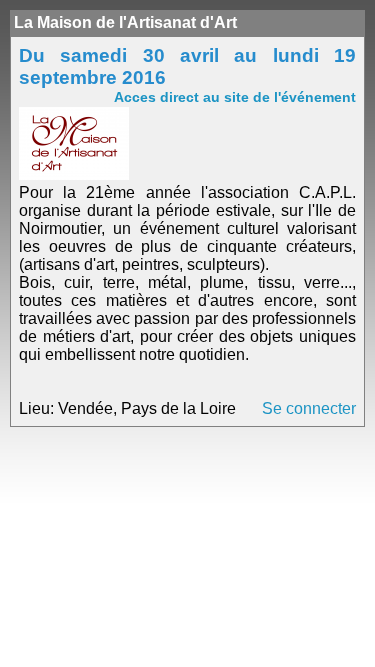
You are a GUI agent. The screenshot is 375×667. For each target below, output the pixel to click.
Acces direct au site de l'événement (235, 97)
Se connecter (309, 408)
